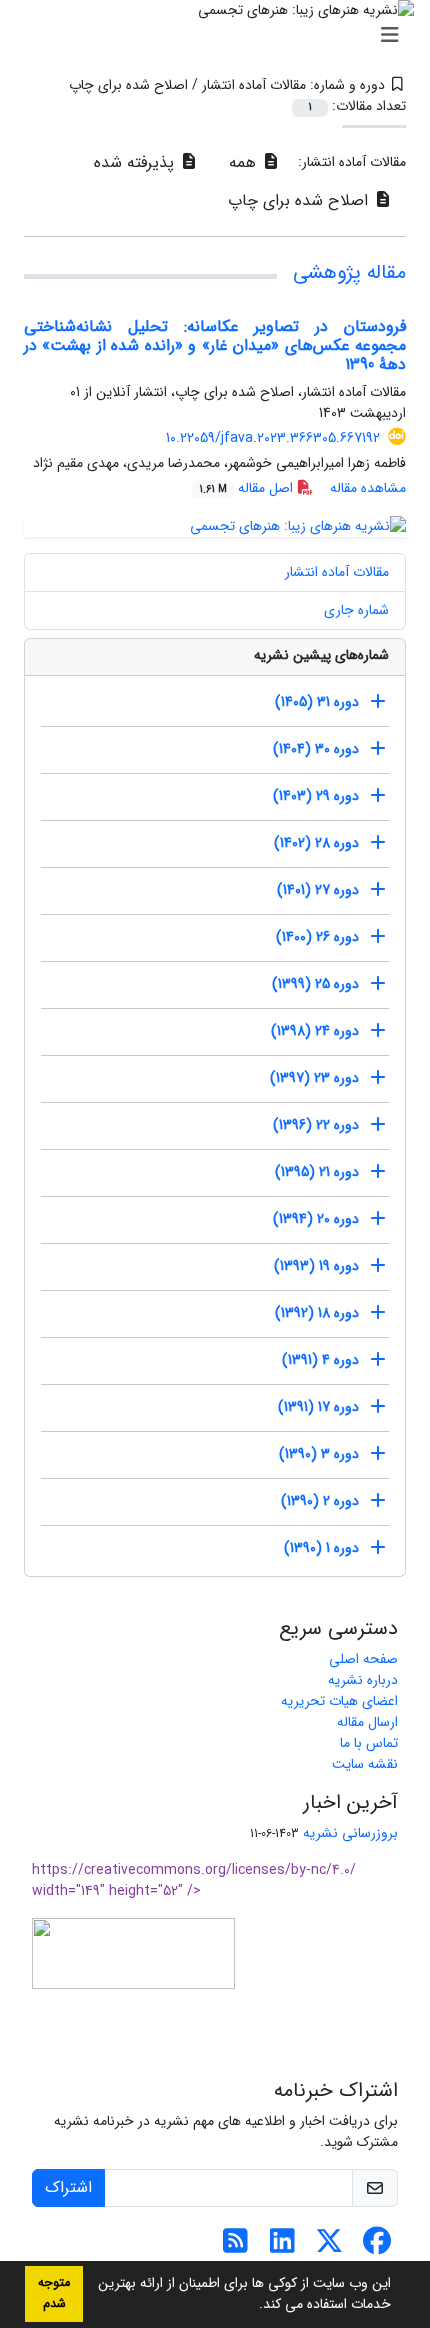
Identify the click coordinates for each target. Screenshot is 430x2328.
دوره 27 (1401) (318, 890)
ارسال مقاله (367, 1722)
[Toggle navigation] (221, 36)
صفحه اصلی (363, 1659)
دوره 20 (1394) (316, 1219)
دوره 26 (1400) (317, 937)
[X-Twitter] (329, 2247)
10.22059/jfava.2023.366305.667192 (273, 438)
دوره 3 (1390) (319, 1454)
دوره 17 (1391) (318, 1407)
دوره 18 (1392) (317, 1313)
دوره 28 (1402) (316, 843)
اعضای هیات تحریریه (339, 1701)
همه (245, 162)
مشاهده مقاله (368, 488)
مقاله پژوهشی (349, 272)
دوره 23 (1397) (314, 1078)
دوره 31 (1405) (317, 702)
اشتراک (68, 2187)
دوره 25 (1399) (315, 984)
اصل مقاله (248, 488)
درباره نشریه (363, 1680)
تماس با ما (369, 1743)
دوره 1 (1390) (321, 1548)
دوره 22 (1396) (316, 1125)
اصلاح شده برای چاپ (300, 200)
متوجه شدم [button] (54, 2293)
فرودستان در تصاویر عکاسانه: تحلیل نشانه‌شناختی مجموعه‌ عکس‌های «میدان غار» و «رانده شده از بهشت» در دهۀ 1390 (215, 345)
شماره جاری (356, 610)
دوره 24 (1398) (315, 1031)
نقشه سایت (365, 1764)
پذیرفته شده (136, 162)
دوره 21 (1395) (317, 1172)
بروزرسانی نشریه (350, 1833)
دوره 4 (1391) (320, 1360)
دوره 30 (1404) (316, 749)
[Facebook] (376, 2247)
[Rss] (235, 2247)
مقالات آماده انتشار (337, 572)
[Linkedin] (282, 2247)
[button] (252, 2306)
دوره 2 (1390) (320, 1501)
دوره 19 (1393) (316, 1266)
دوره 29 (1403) (316, 796)
